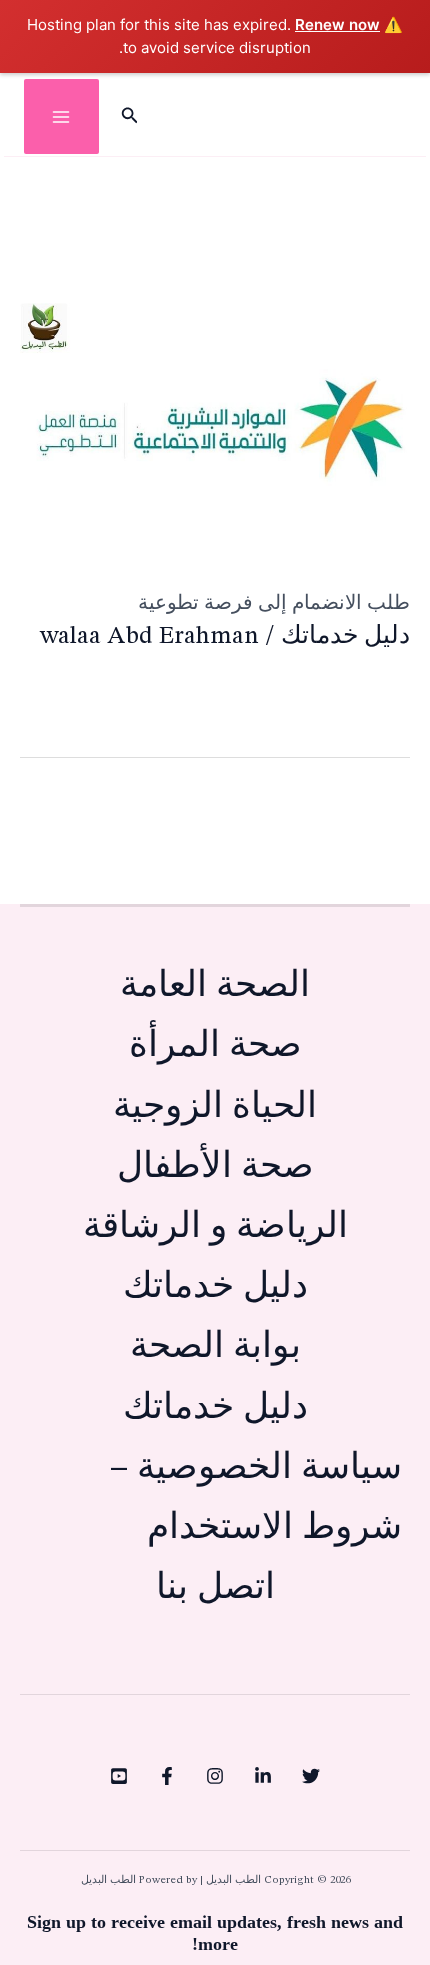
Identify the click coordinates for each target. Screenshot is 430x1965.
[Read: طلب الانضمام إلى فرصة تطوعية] (215, 417)
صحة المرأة (215, 1046)
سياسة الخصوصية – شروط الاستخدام (256, 1498)
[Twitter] (311, 1776)
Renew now (337, 24)
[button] (128, 117)
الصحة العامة (215, 986)
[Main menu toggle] (61, 116)
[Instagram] (215, 1776)
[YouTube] (119, 1776)
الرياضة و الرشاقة (215, 1227)
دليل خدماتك (345, 636)
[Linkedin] (263, 1776)
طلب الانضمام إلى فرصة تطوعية (274, 602)
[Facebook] (167, 1776)
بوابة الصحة (215, 1347)
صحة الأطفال (215, 1167)
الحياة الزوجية (215, 1107)
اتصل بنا (215, 1588)
